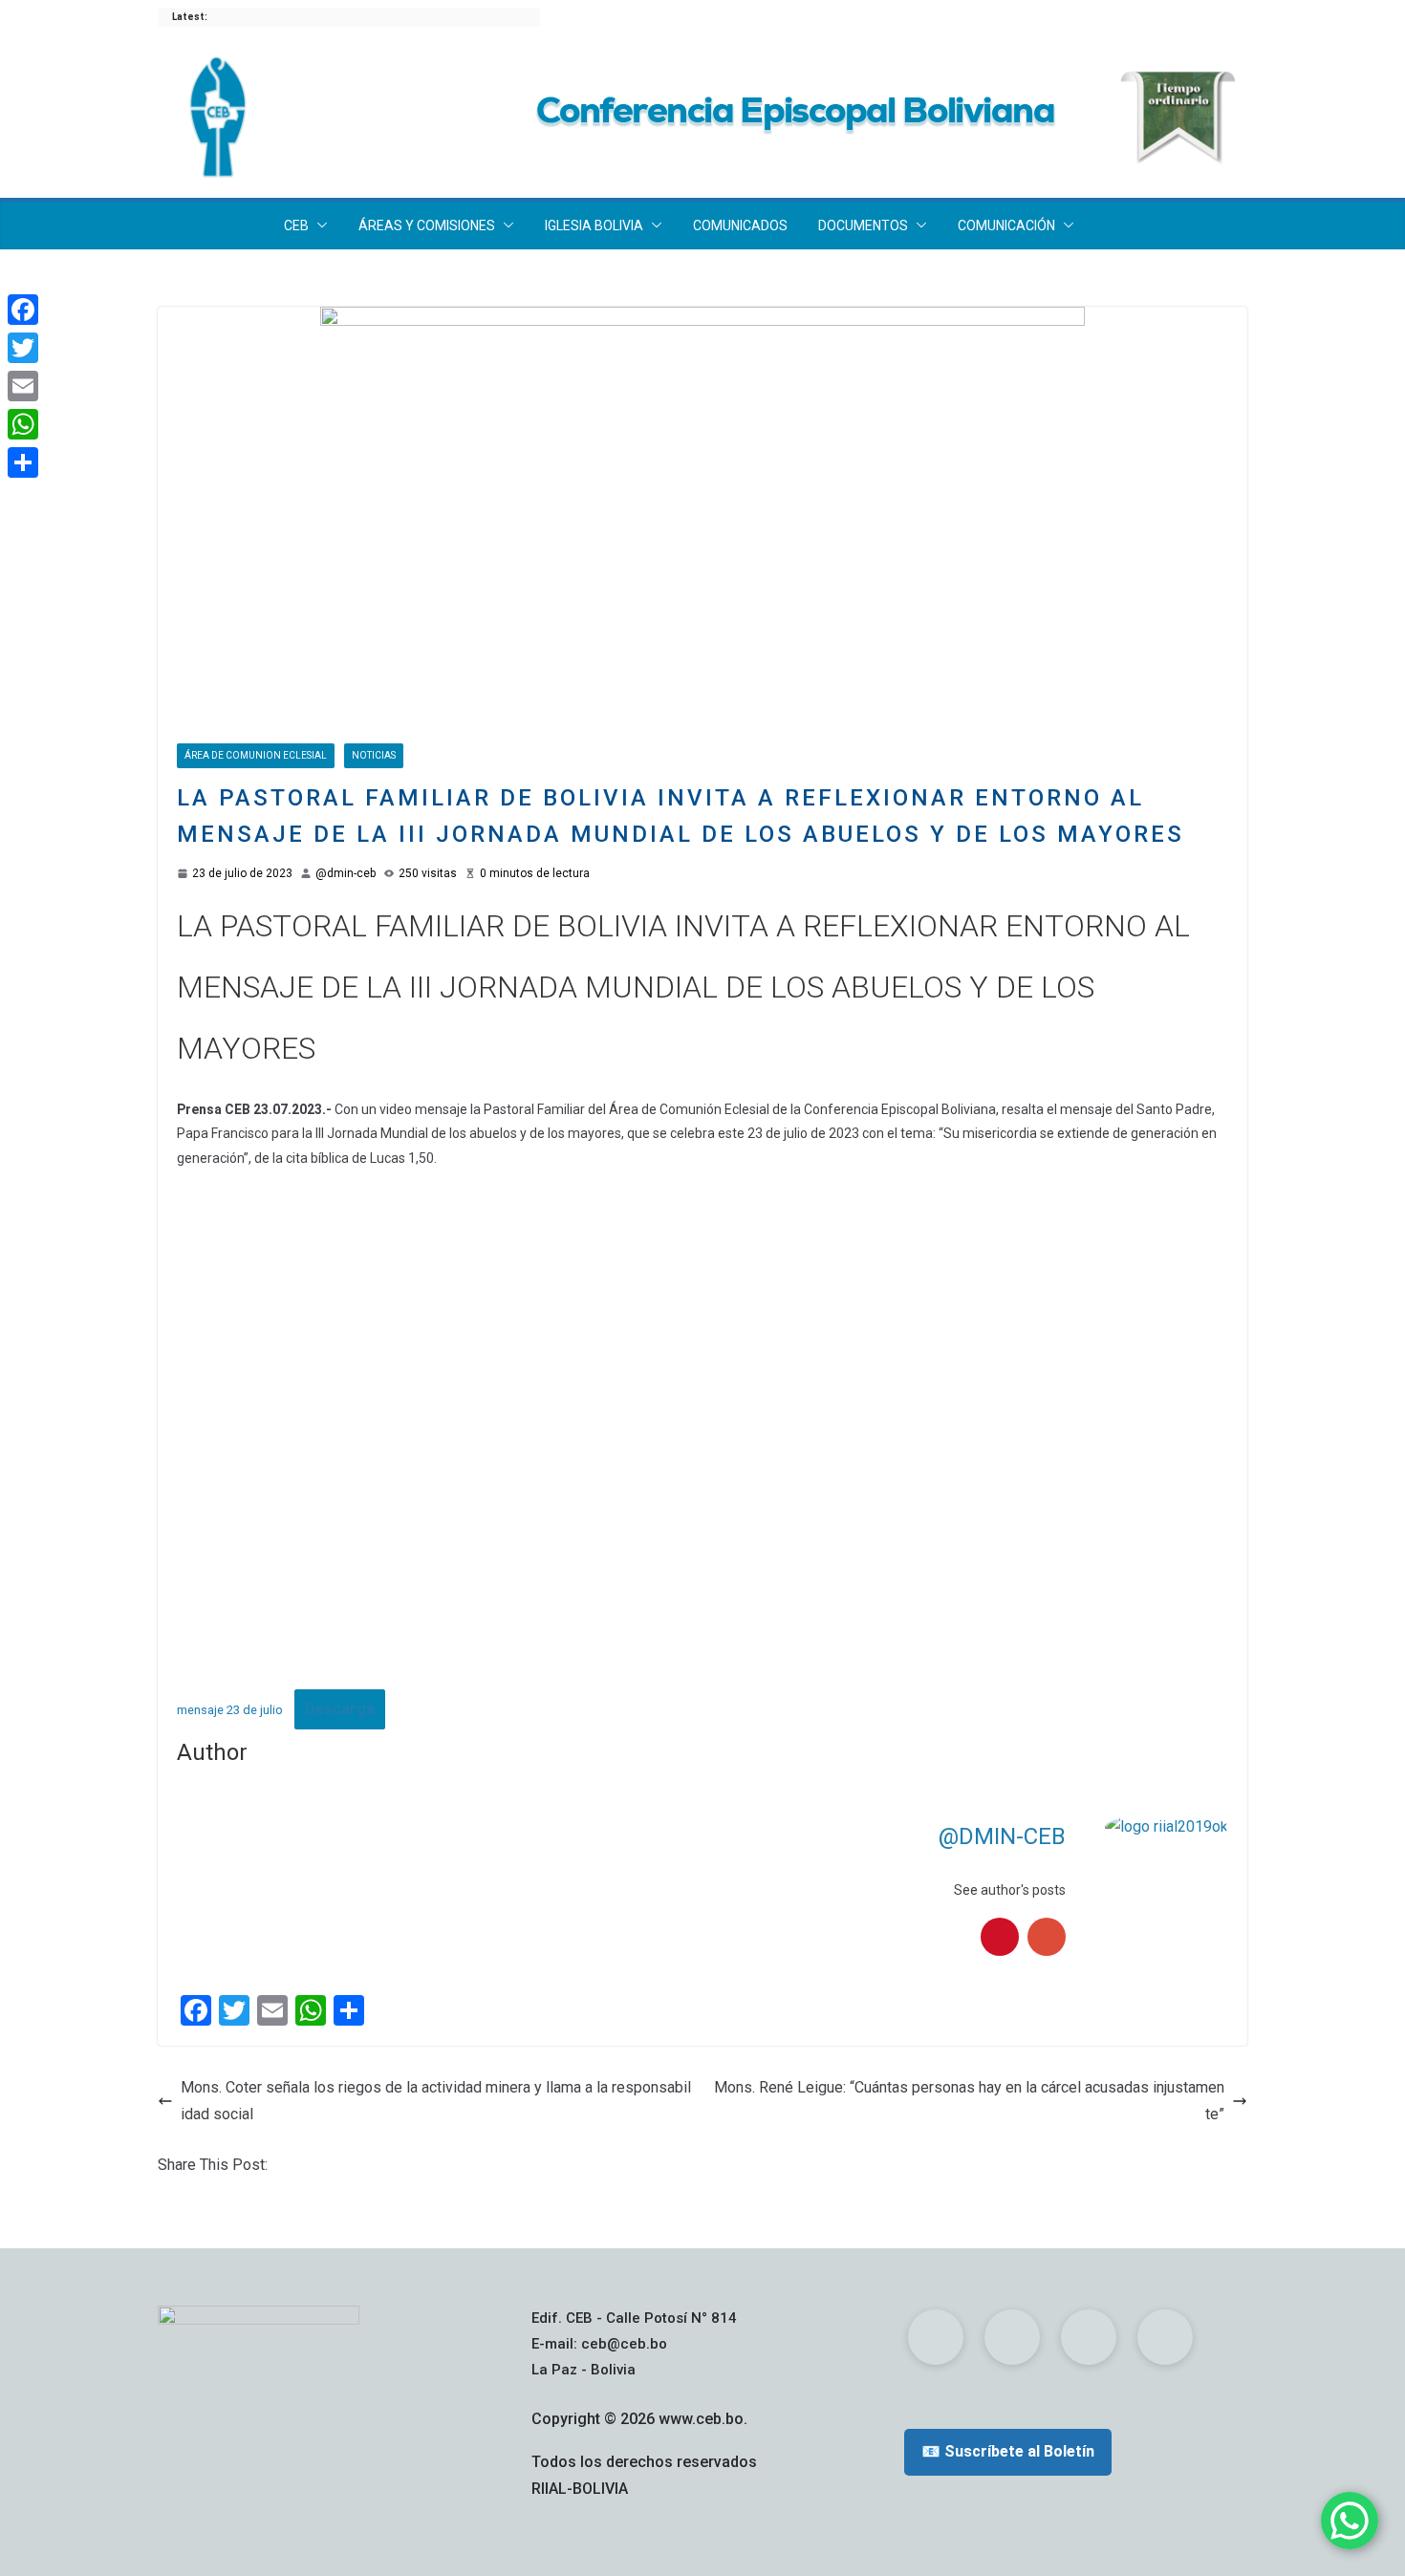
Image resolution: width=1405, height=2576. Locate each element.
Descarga (340, 1709)
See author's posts (1010, 1890)
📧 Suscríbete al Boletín (1008, 2451)
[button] (318, 225)
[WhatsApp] (23, 424)
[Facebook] (23, 310)
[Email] (23, 386)
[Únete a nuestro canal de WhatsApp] (1350, 2521)
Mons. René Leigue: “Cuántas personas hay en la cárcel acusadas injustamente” (969, 2101)
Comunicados (740, 225)
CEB (296, 225)
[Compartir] (23, 462)
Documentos (863, 225)
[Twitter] (23, 348)
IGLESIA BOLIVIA (594, 225)
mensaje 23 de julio (230, 1710)
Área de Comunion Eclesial (256, 755)
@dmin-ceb (346, 873)
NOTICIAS (374, 755)
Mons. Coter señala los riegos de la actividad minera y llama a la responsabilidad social (436, 2101)
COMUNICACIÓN (1006, 225)
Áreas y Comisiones (427, 225)
